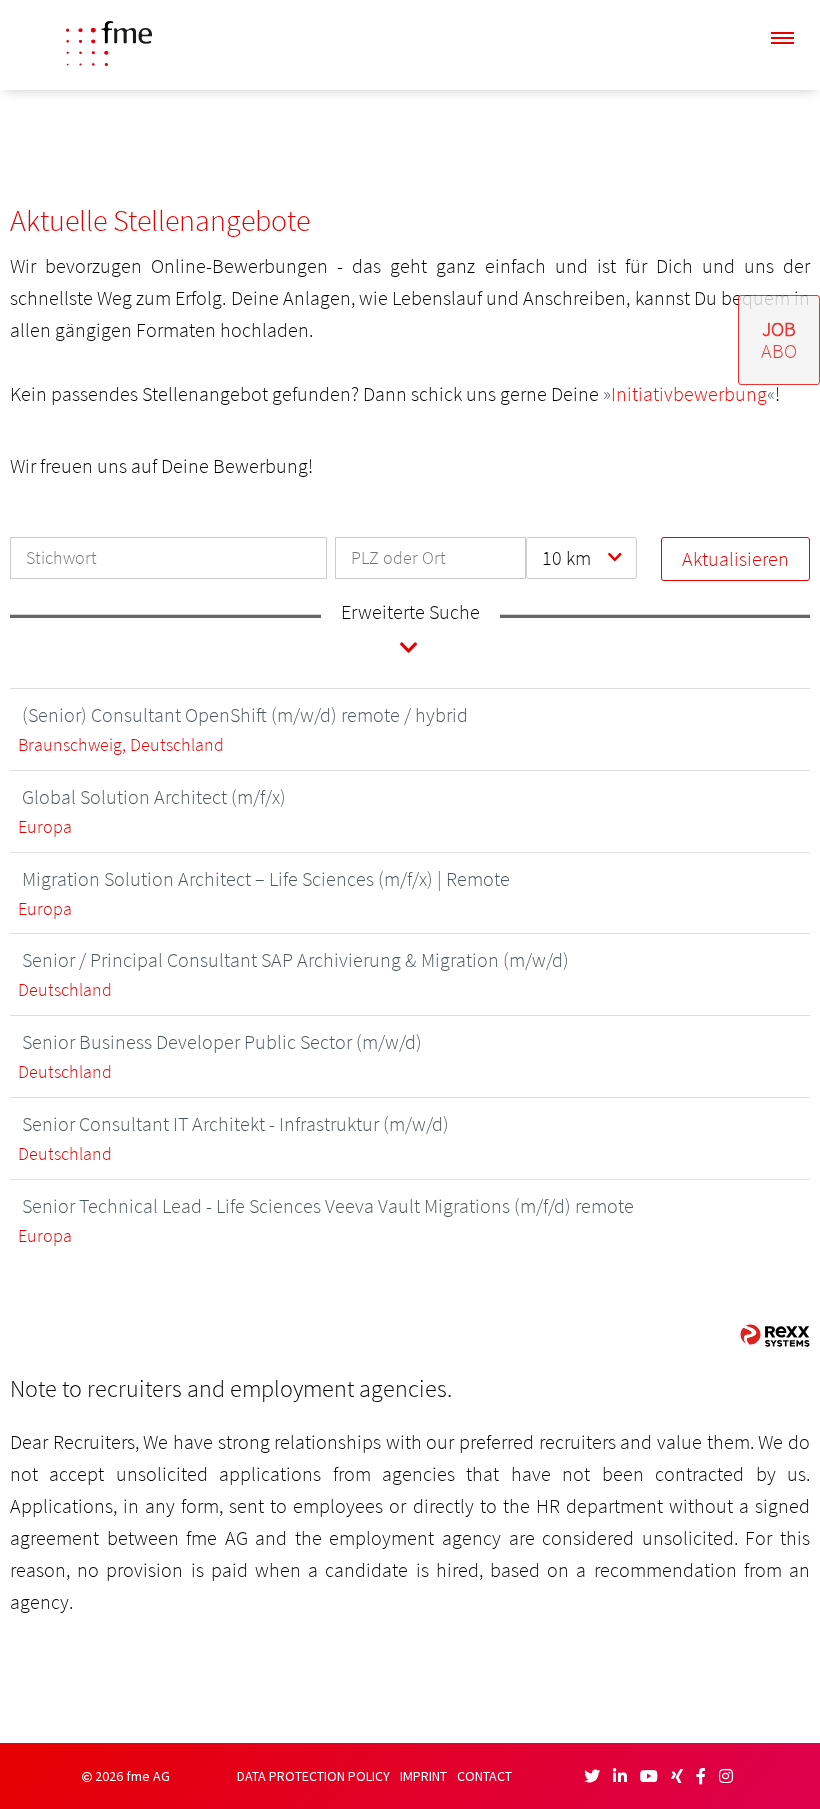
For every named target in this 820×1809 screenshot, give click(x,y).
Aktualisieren (735, 558)
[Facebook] (701, 1776)
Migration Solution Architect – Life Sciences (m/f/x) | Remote (266, 878)
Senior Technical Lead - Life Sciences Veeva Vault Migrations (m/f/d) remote (328, 1205)
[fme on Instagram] (726, 1776)
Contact (484, 1776)
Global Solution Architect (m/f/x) (154, 796)
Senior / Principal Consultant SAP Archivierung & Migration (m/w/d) (295, 959)
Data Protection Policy (313, 1776)
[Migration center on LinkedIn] (620, 1776)
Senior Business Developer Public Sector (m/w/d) (222, 1041)
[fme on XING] (677, 1776)
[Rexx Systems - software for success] (775, 1335)
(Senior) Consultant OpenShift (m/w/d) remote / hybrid (245, 714)
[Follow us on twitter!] (592, 1776)
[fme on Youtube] (649, 1776)
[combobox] (581, 558)
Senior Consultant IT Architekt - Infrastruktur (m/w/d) (235, 1123)
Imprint (423, 1776)
